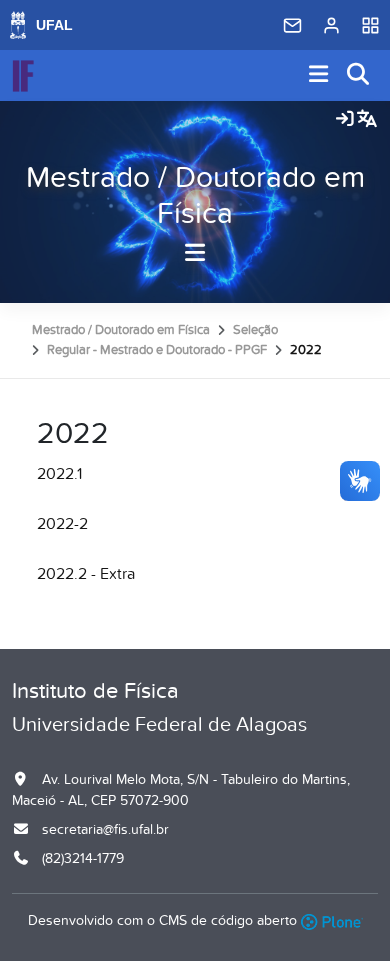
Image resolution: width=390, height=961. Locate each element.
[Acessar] (345, 120)
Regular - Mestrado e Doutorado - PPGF (157, 350)
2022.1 (59, 474)
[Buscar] (359, 75)
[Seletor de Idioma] (367, 120)
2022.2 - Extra (86, 574)
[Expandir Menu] (319, 75)
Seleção (255, 330)
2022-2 (62, 524)
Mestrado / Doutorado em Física (195, 196)
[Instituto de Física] (23, 76)
